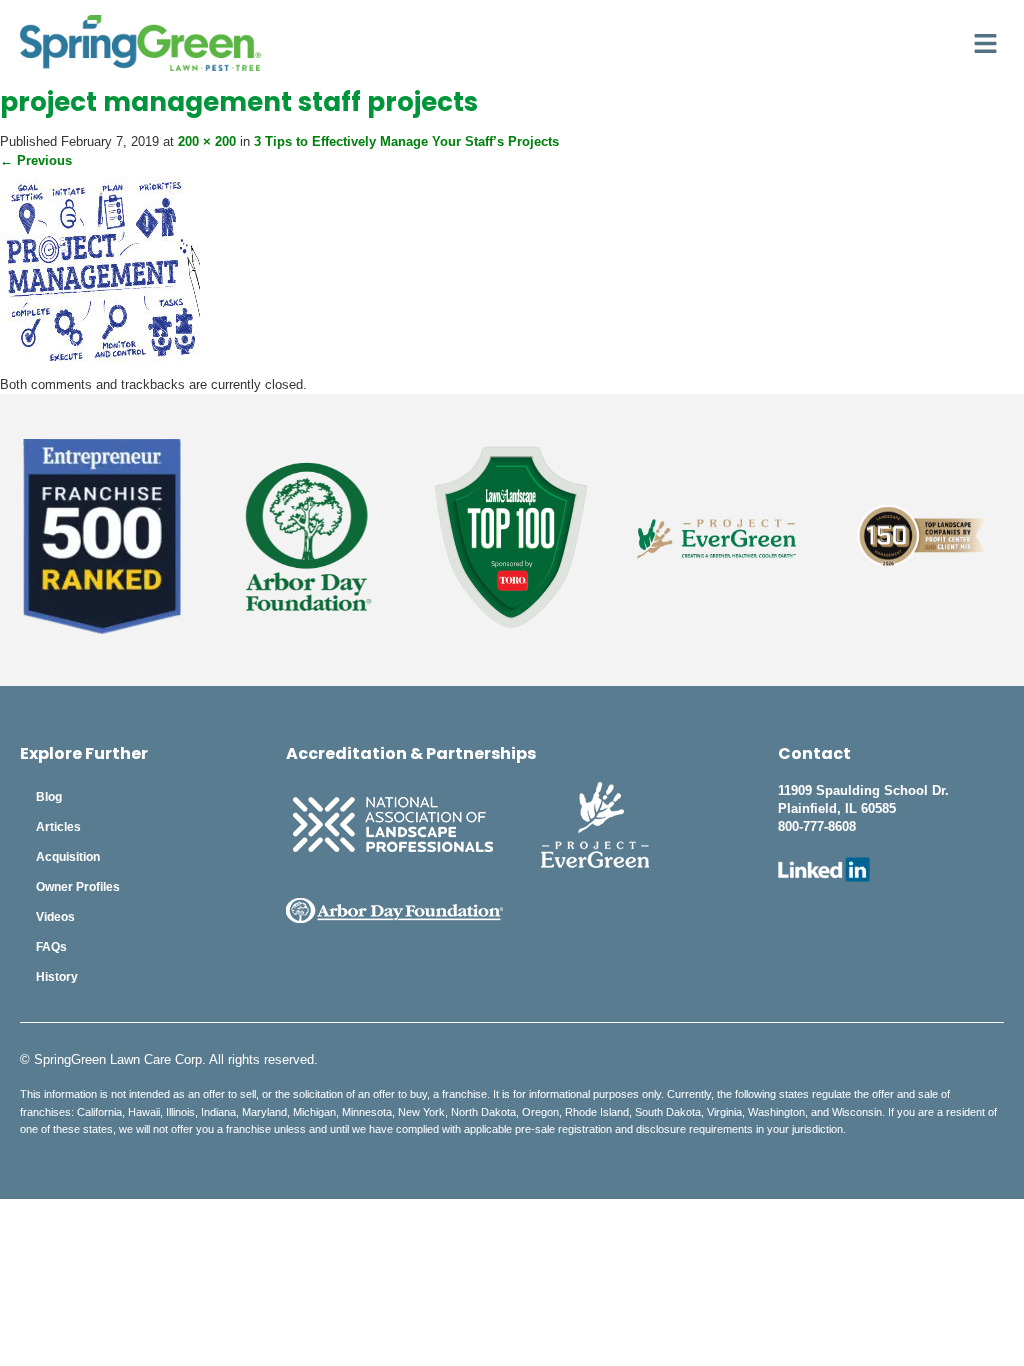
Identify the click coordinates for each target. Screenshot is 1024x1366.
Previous (36, 160)
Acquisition (68, 857)
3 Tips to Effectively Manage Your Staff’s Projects (406, 141)
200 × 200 (207, 141)
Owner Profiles (78, 887)
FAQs (51, 947)
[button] (986, 43)
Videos (55, 917)
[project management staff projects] (100, 365)
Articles (58, 827)
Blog (49, 797)
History (57, 977)
